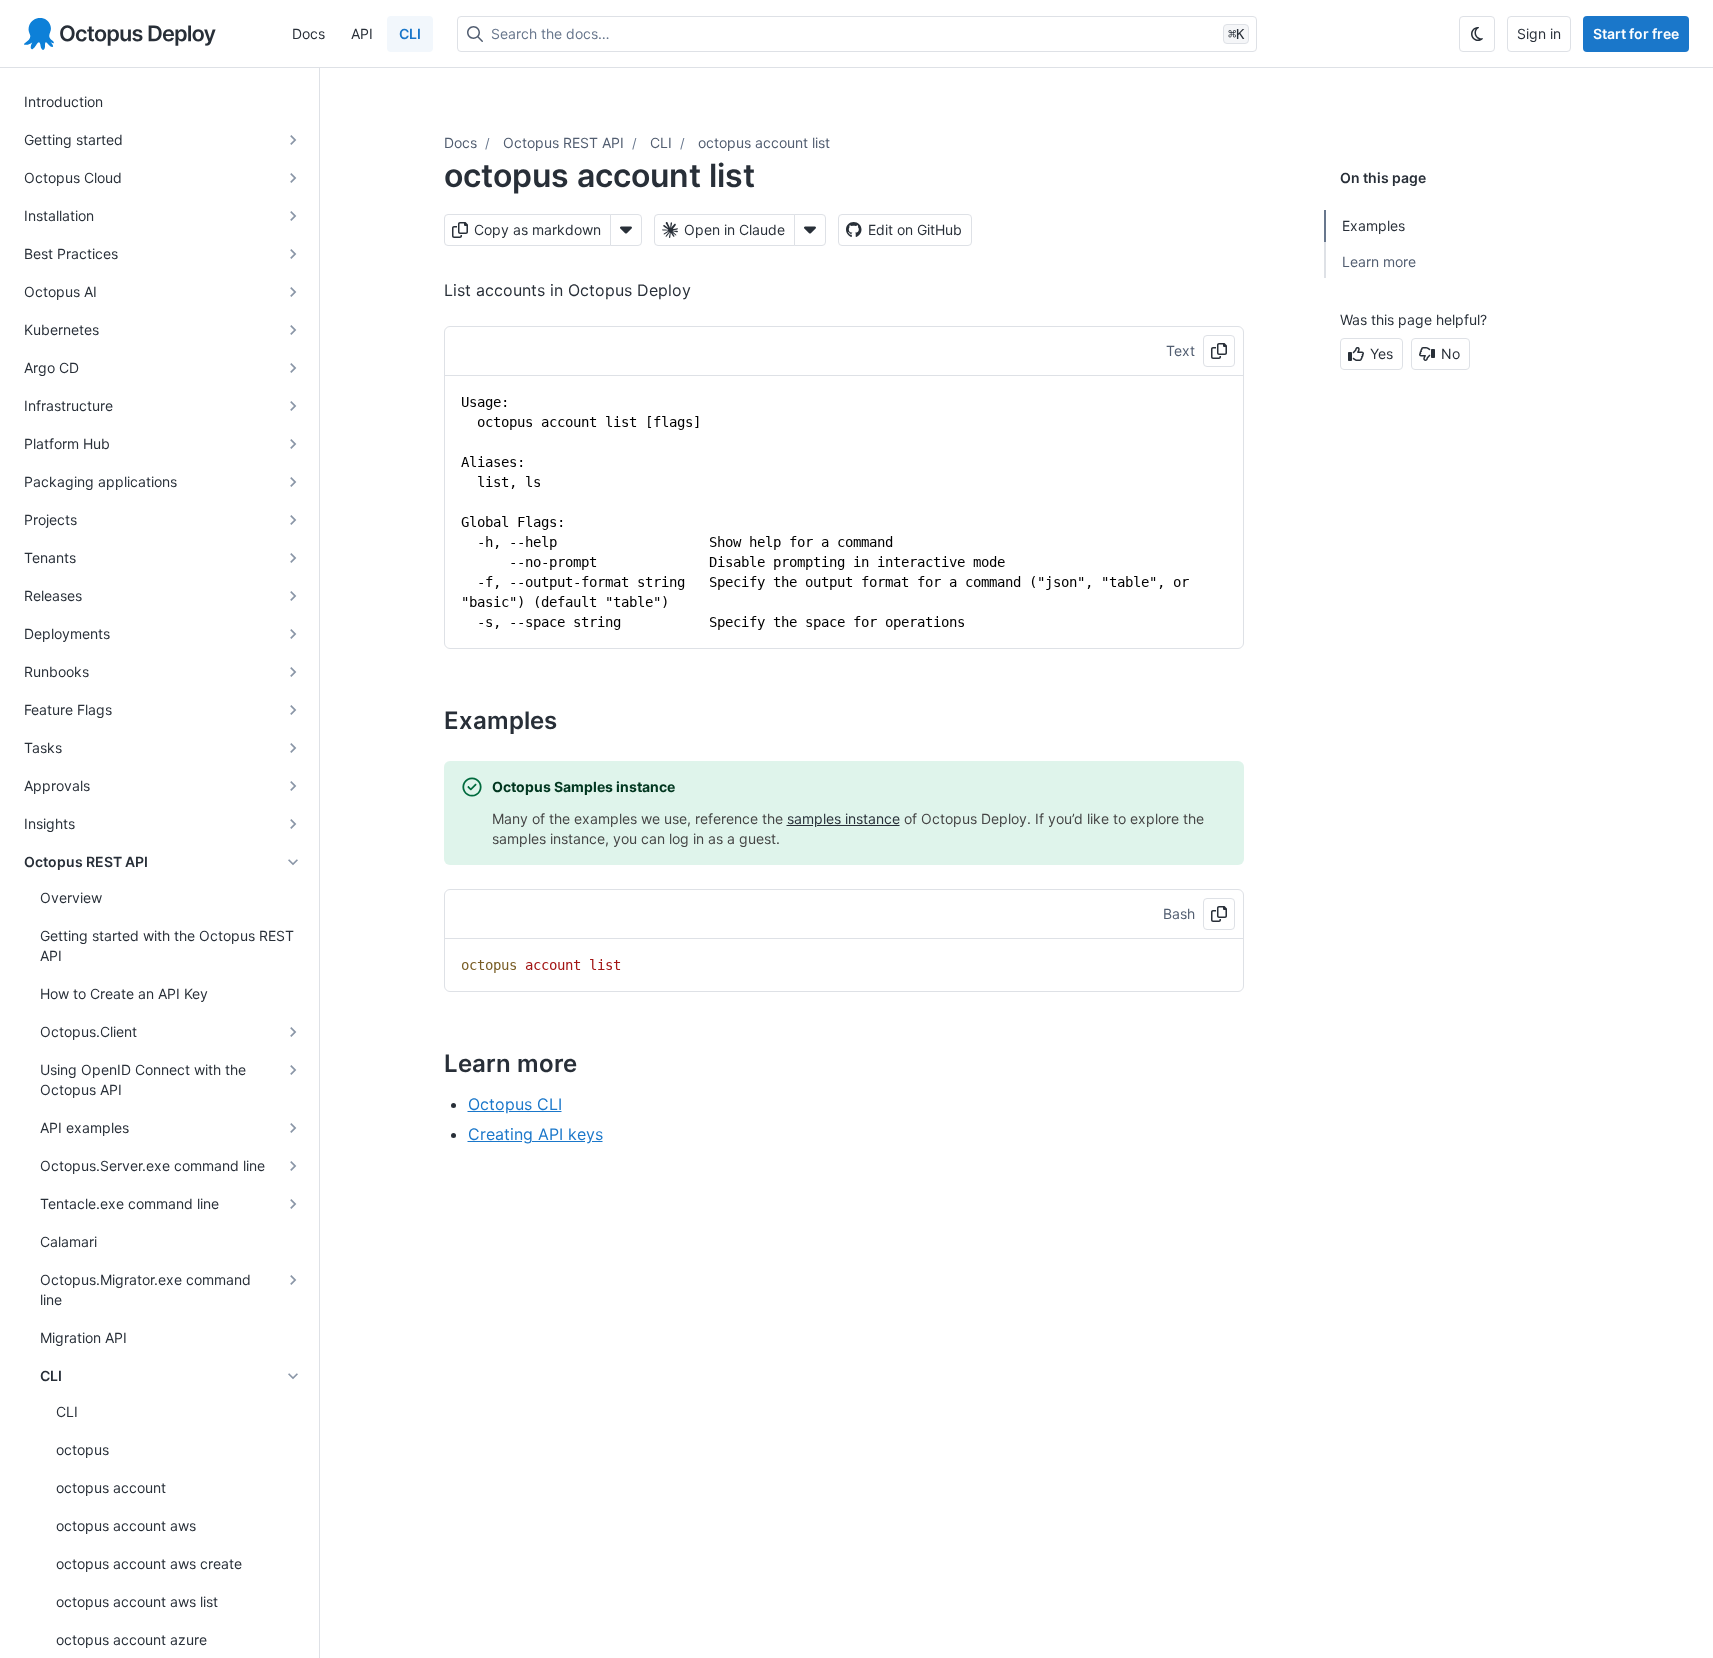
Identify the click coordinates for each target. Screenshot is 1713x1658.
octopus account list (764, 142)
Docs (308, 33)
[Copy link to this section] (579, 720)
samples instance (843, 818)
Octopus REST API (563, 142)
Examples (1373, 225)
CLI (410, 33)
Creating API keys (535, 1134)
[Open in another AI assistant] (810, 230)
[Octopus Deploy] (120, 34)
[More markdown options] (626, 230)
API (362, 33)
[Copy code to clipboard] (1219, 351)
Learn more (1379, 261)
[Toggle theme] (1477, 34)
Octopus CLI (515, 1104)
